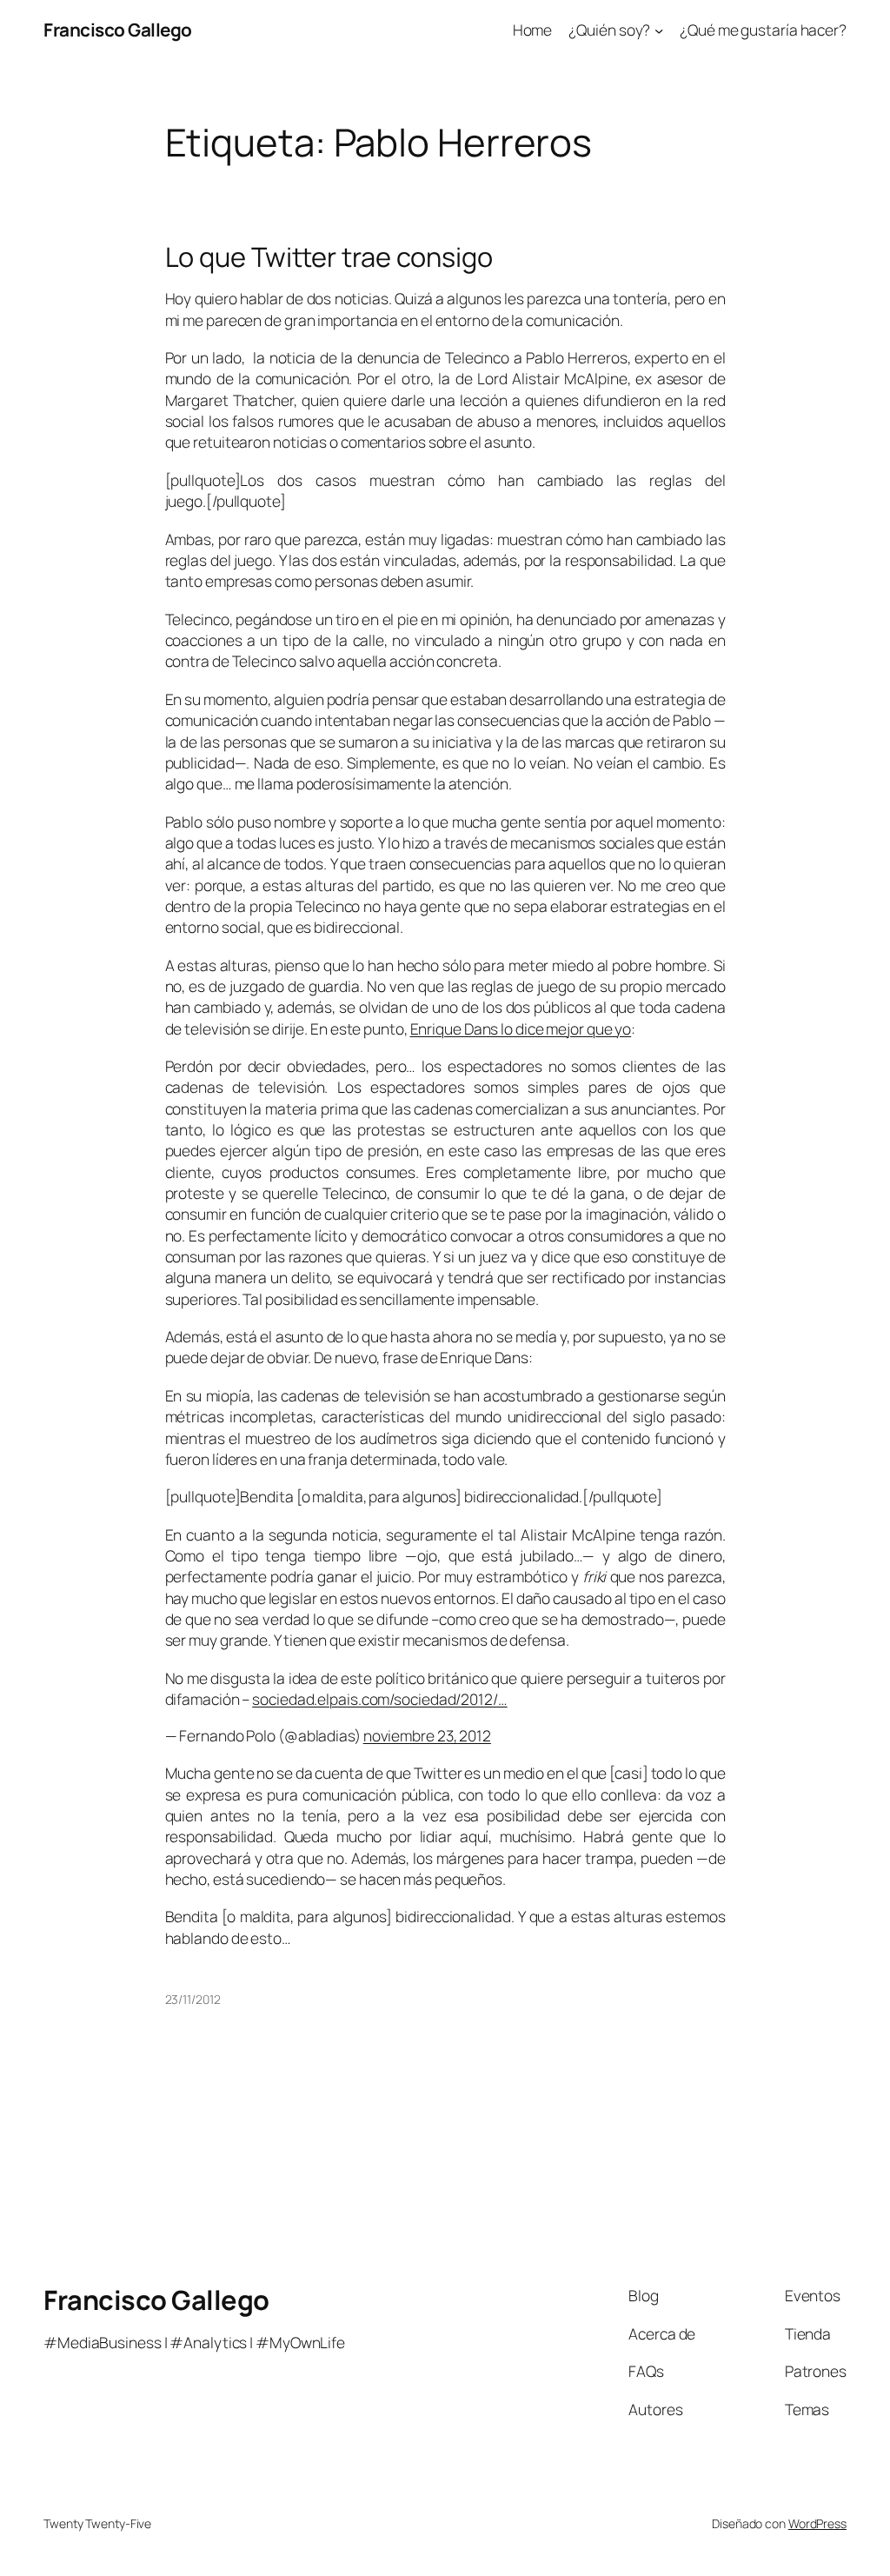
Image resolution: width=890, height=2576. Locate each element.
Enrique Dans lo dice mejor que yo (521, 1028)
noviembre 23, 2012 (427, 1735)
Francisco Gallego (118, 30)
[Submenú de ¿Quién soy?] (659, 30)
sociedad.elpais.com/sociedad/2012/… (380, 1699)
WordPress (817, 2523)
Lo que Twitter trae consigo (329, 257)
